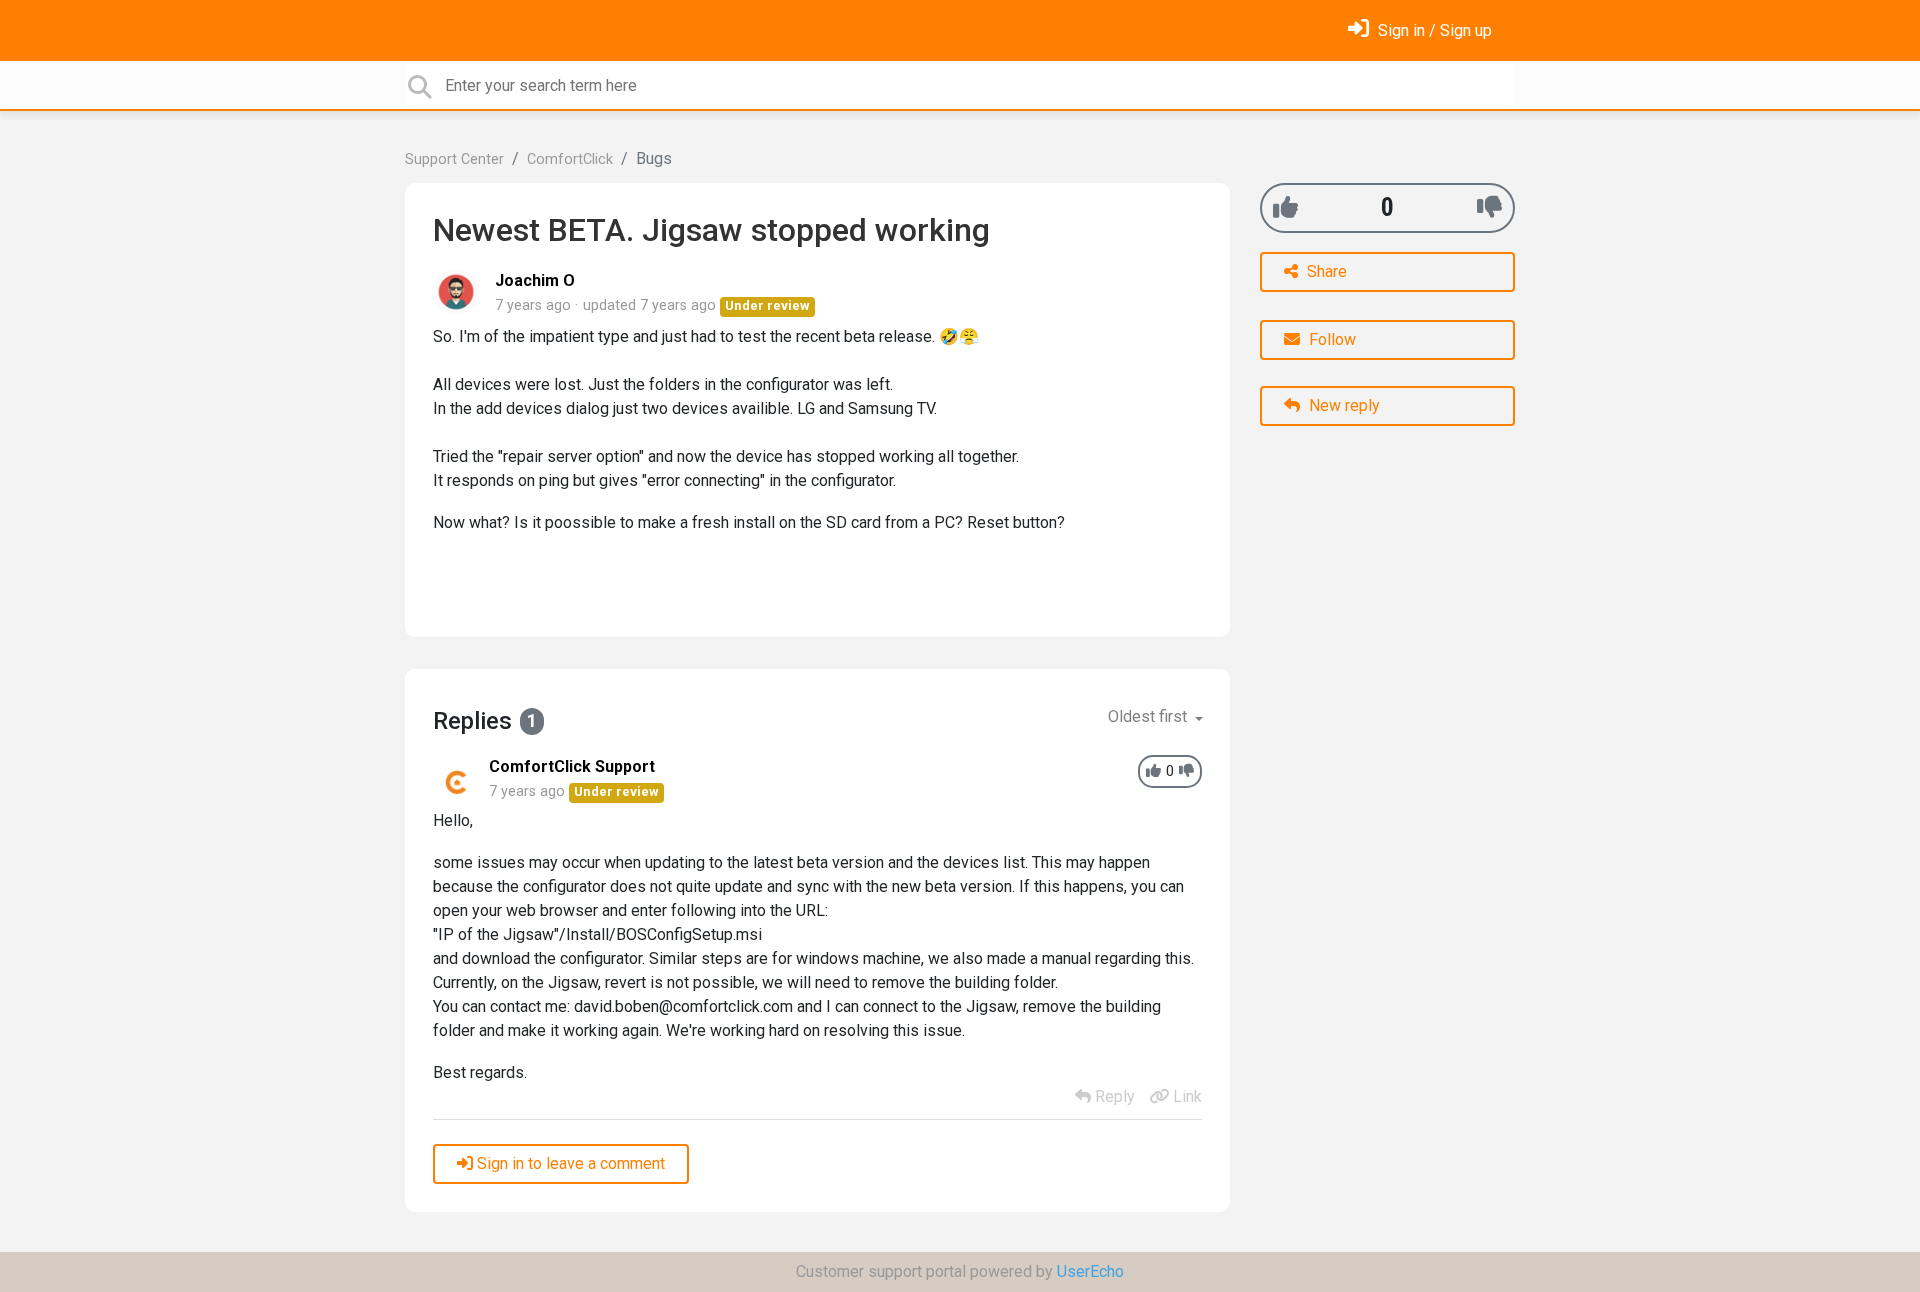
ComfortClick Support (572, 766)
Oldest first (1149, 716)
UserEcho (1090, 1271)
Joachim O (535, 280)
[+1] (1285, 207)
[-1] (1489, 207)
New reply (1342, 405)
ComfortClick (570, 159)
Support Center (454, 159)
